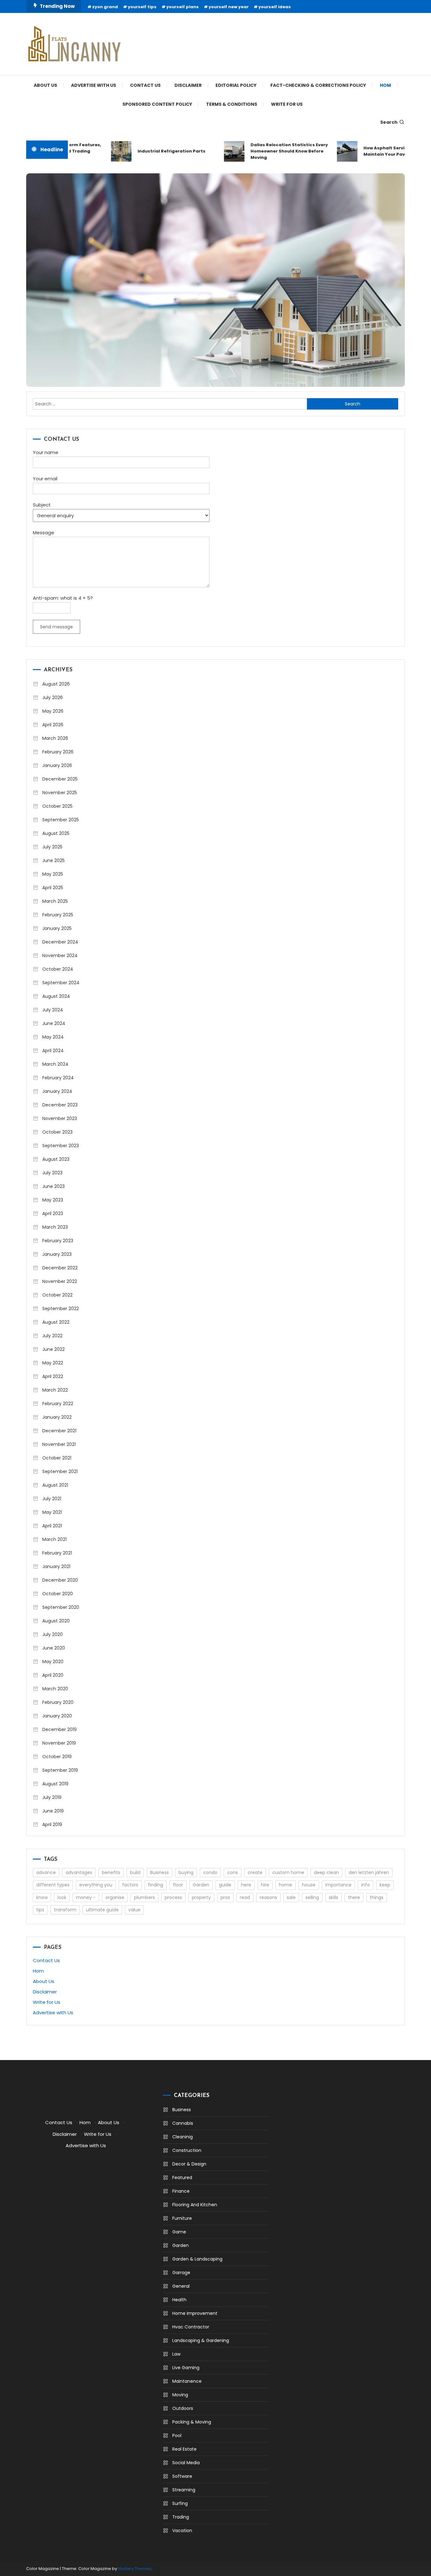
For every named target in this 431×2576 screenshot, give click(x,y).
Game (179, 2232)
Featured (182, 2178)
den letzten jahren (369, 1872)
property (201, 1897)
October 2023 (57, 1132)
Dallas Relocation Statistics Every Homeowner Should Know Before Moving (270, 151)
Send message (56, 627)
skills (334, 1897)
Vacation (182, 2531)
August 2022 (56, 1322)
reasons (268, 1897)
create (255, 1872)
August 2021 (55, 1485)
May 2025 (53, 874)
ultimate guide (102, 1910)
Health (179, 2300)
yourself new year (229, 7)
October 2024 (58, 969)
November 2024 (60, 956)
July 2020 (53, 1634)
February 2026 (58, 752)
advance (46, 1872)
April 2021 (52, 1526)
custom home (288, 1872)
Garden (201, 1885)
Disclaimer (188, 85)
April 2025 (53, 888)
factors (130, 1885)
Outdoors (183, 2408)
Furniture (182, 2218)
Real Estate (184, 2449)
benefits (111, 1872)
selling (312, 1897)
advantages (79, 1872)
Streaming (184, 2490)
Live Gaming (186, 2368)
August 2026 (56, 684)
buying (186, 1872)
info (366, 1885)
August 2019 (55, 1784)
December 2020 (60, 1580)
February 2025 (58, 915)
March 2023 (55, 1227)
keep (385, 1885)
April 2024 (53, 1051)
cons (233, 1872)
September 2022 (61, 1309)
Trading (181, 2517)
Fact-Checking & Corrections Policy (318, 85)
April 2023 (53, 1213)
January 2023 (57, 1254)
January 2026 (57, 765)
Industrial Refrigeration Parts (153, 151)
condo (210, 1872)
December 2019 (59, 1729)
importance (338, 1885)
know (42, 1897)
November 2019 (59, 1743)
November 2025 (60, 793)
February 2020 (58, 1702)
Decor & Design (189, 2164)
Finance (181, 2191)
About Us (45, 85)
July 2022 (52, 1336)
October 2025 (57, 806)
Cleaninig (183, 2137)
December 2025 (60, 779)
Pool (177, 2435)
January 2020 (57, 1716)
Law (176, 2354)
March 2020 (55, 1689)
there (354, 1897)
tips (40, 1910)
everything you (96, 1885)
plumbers (145, 1897)
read (245, 1897)
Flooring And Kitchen (195, 2205)
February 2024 (58, 1078)
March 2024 (55, 1064)
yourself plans (183, 7)
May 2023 (53, 1200)
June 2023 (53, 1186)
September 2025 (61, 820)
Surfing (180, 2503)
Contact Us (145, 85)
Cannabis (183, 2123)
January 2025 (57, 928)
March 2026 (55, 738)
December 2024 (60, 942)
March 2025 (55, 901)
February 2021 (57, 1553)
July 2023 (52, 1173)
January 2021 (56, 1567)
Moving (180, 2395)
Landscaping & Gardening (201, 2340)
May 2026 (53, 711)
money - (86, 1897)
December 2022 (60, 1268)
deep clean (326, 1872)
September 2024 (61, 983)
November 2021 (59, 1444)
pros (225, 1897)
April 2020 (53, 1675)
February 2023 (58, 1241)
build (135, 1872)
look (62, 1897)
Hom (385, 85)
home (286, 1885)
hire (265, 1885)
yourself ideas (275, 7)
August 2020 (56, 1621)
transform (65, 1910)
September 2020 (61, 1607)
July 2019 (52, 1797)
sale (291, 1897)
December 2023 (60, 1105)
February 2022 (58, 1404)
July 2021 (52, 1499)
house (309, 1885)
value (134, 1910)
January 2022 (57, 1417)
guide (225, 1885)
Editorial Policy (236, 85)
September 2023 (61, 1146)
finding (156, 1885)
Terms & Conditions (232, 104)
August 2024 (56, 996)
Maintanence (187, 2381)
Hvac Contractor (191, 2327)
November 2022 (60, 1281)
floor (178, 1885)
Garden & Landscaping (197, 2259)
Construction (187, 2150)
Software (182, 2476)
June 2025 (53, 860)
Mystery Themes (135, 2569)
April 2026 (53, 725)
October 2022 (57, 1295)
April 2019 (52, 1824)
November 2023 (60, 1118)
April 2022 (53, 1376)
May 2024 (53, 1037)
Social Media (186, 2463)
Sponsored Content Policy (157, 104)
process (173, 1897)
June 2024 (54, 1023)
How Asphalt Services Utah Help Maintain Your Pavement (381, 151)
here (246, 1885)
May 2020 (53, 1662)
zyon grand (105, 7)
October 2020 (58, 1594)
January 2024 (57, 1091)
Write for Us (287, 104)
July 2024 (53, 1010)
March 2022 (55, 1390)
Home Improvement (195, 2313)
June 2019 (53, 1811)
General (181, 2286)
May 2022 (53, 1363)
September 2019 (60, 1770)
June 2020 (54, 1648)
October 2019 (57, 1757)
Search (389, 122)
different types (53, 1885)
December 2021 (59, 1431)
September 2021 (60, 1471)
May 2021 (52, 1512)
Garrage (181, 2273)
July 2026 (53, 698)
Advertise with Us (94, 85)
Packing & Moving (192, 2422)
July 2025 (52, 847)
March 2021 (54, 1539)
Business (159, 1872)
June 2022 (53, 1349)
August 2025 (56, 833)
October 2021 (57, 1458)
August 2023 (56, 1159)
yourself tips (142, 7)
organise (115, 1897)
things (377, 1897)
